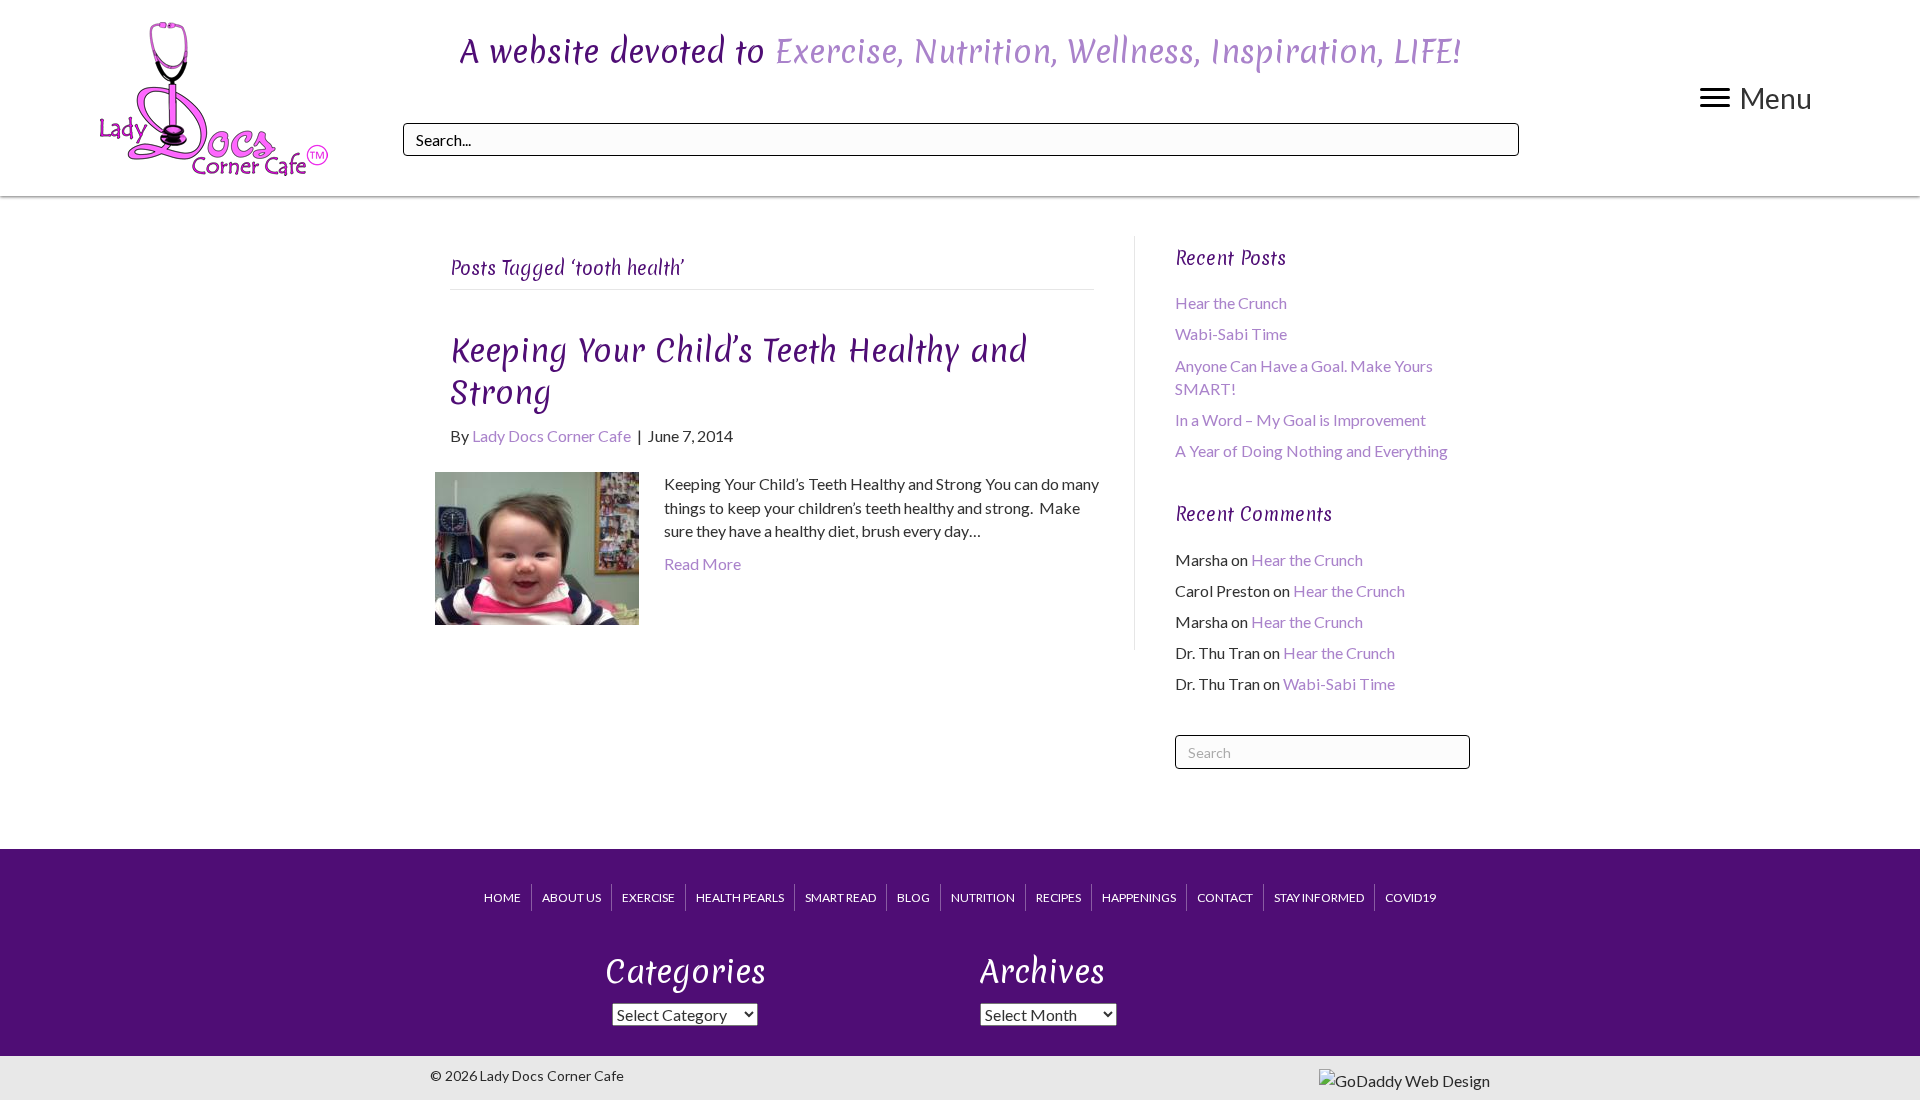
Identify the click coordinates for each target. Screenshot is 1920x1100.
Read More (702, 563)
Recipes (1058, 897)
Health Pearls (740, 897)
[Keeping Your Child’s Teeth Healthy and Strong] (537, 546)
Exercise (648, 897)
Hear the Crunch (1231, 302)
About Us (571, 897)
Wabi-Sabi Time (1231, 333)
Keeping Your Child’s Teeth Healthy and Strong (738, 371)
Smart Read (840, 897)
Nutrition (983, 897)
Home (502, 897)
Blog (913, 897)
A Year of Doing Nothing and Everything (1311, 450)
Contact (1225, 897)
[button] (1756, 98)
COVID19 (1410, 897)
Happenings (1139, 897)
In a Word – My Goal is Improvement (1300, 419)
